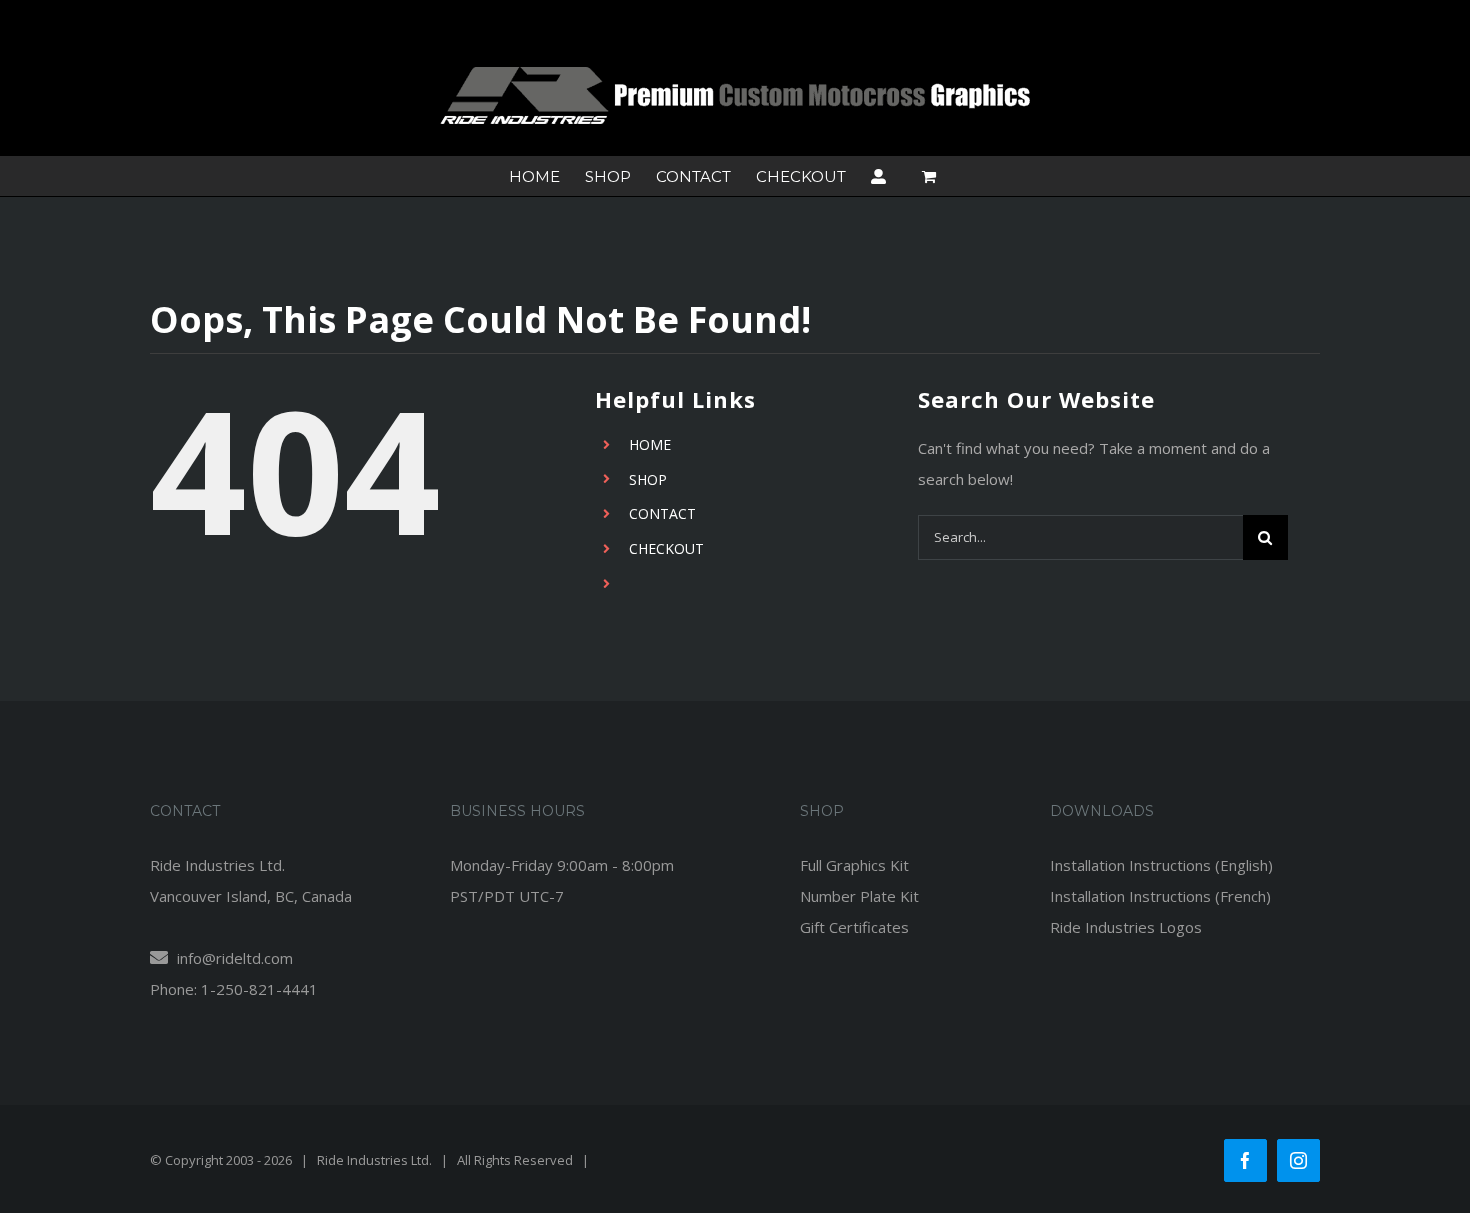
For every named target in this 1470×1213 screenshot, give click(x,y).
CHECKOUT (666, 548)
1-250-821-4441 (259, 989)
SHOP (648, 479)
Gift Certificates (854, 927)
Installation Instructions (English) (1161, 865)
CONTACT (662, 513)
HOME (650, 444)
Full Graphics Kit (854, 865)
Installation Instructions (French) (1160, 896)
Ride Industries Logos (1126, 927)
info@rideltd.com (233, 958)
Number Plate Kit (859, 896)
